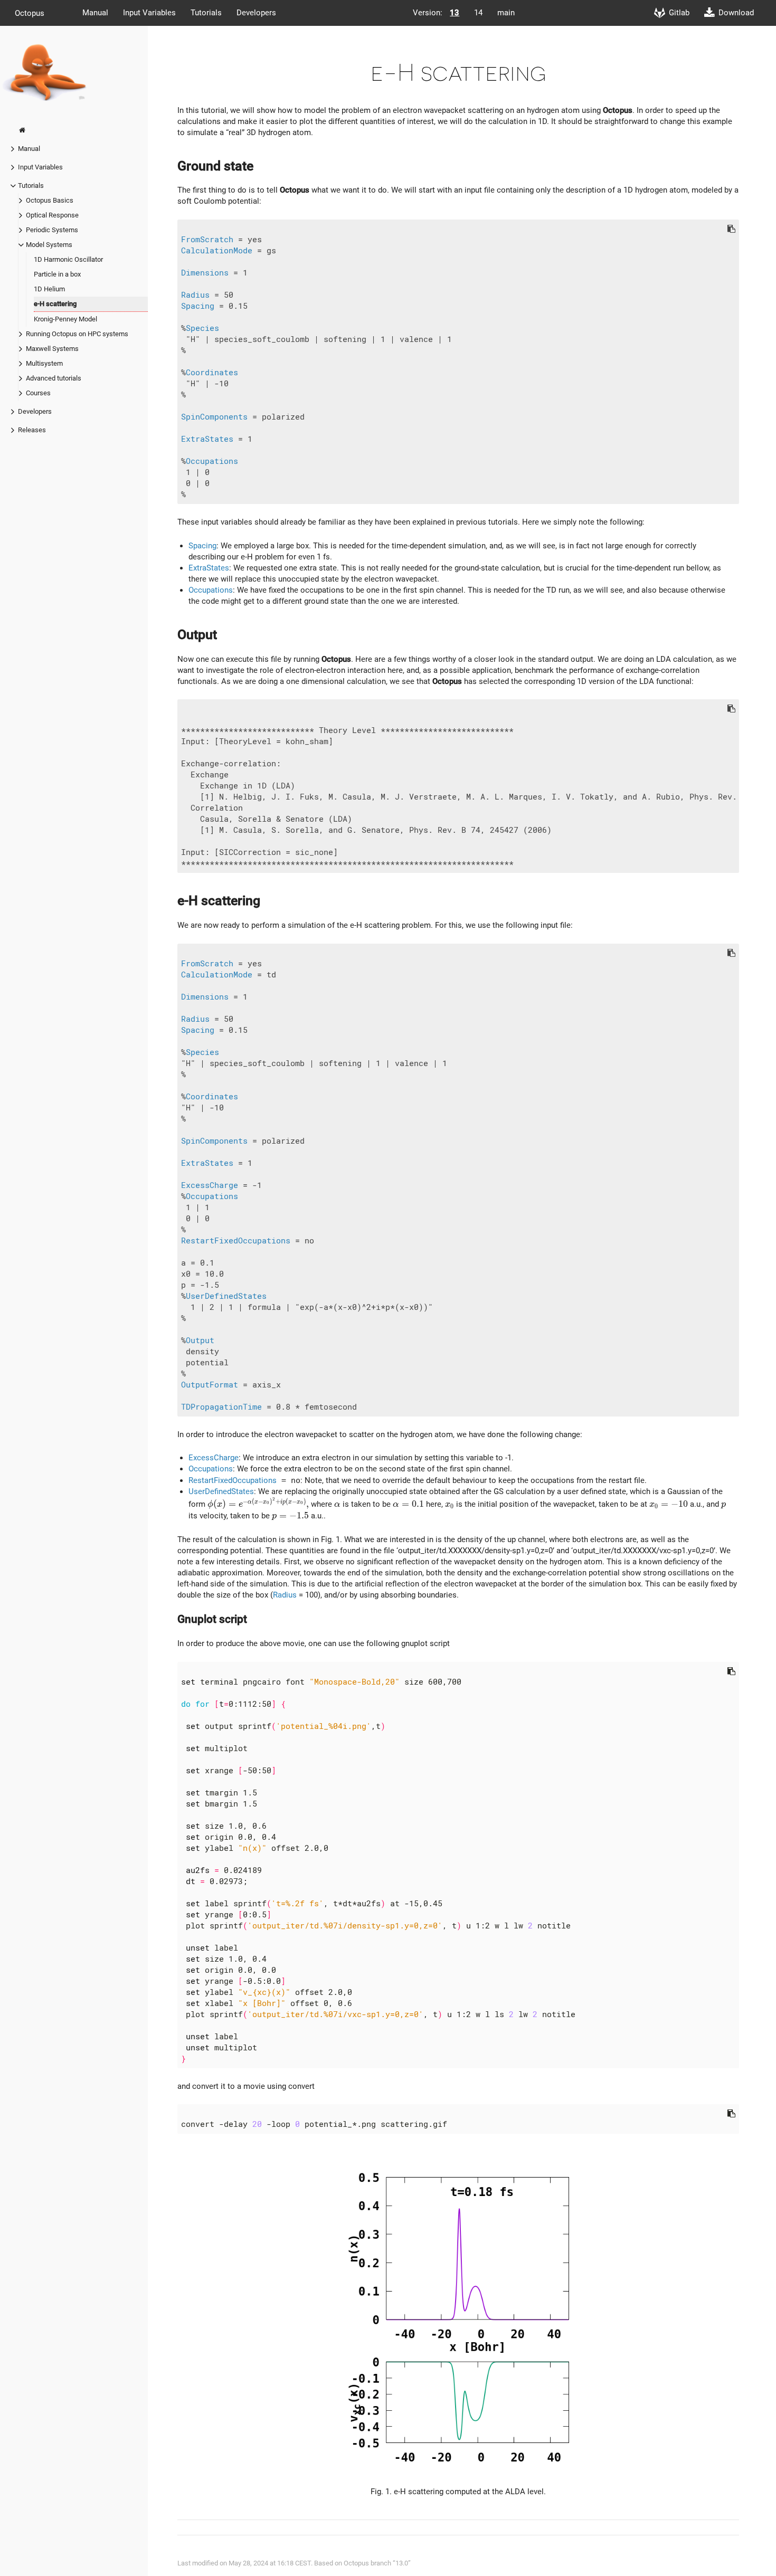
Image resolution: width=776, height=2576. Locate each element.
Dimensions (205, 273)
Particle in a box (57, 274)
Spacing (198, 306)
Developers (256, 13)
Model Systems (49, 245)
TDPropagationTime (221, 1407)
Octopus (30, 13)
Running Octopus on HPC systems (77, 334)
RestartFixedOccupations (236, 1241)
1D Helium (49, 289)
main (506, 13)
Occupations (212, 461)
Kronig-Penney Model (65, 319)
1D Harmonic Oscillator (68, 259)
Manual (95, 13)
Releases (32, 430)
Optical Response (52, 215)
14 (478, 13)
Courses (38, 393)
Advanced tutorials (54, 378)
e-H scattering (55, 304)
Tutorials (206, 13)
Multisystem (44, 363)
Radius (195, 295)
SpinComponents (214, 417)
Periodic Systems (52, 230)
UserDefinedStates (226, 1296)
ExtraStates (207, 439)
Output (200, 1341)
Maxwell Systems (52, 349)
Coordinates (212, 373)
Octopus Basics (50, 200)
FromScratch (207, 240)
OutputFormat (210, 1385)
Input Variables (149, 13)
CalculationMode (217, 251)
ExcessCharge (210, 1185)
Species (202, 328)
